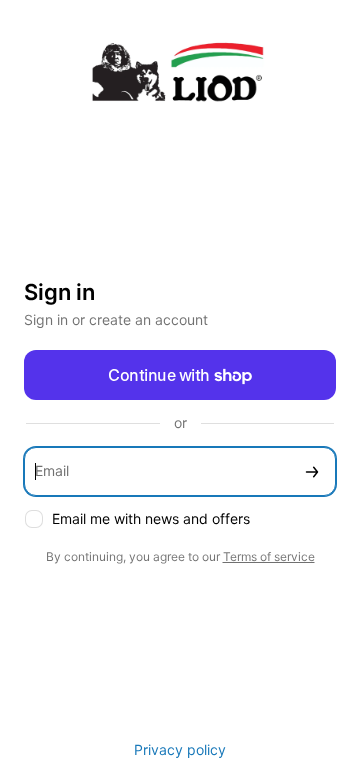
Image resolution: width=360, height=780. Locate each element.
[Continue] (312, 471)
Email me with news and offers (151, 518)
